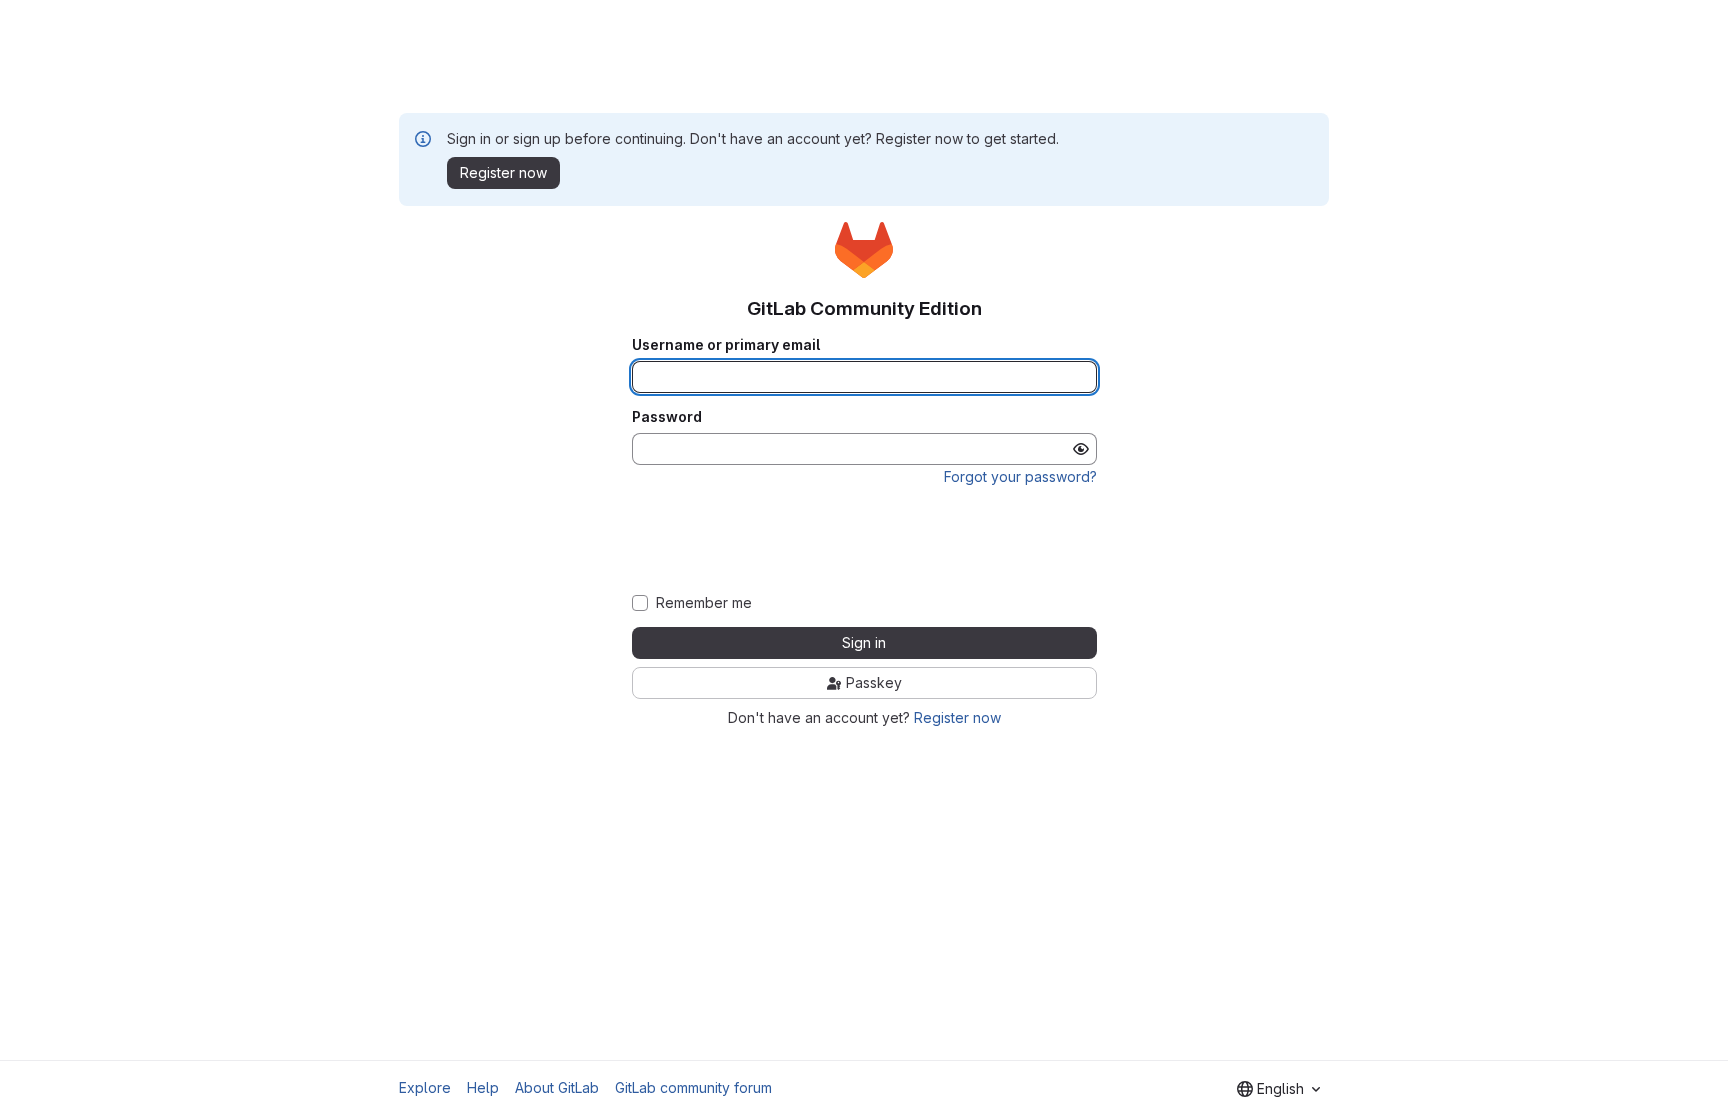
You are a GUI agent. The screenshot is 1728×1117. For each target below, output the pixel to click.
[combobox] (1278, 1089)
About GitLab (557, 1087)
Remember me (704, 603)
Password (667, 417)
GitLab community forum (693, 1087)
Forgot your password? (1020, 476)
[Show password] (1081, 449)
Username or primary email (726, 345)
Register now (957, 717)
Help (483, 1087)
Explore (425, 1087)
